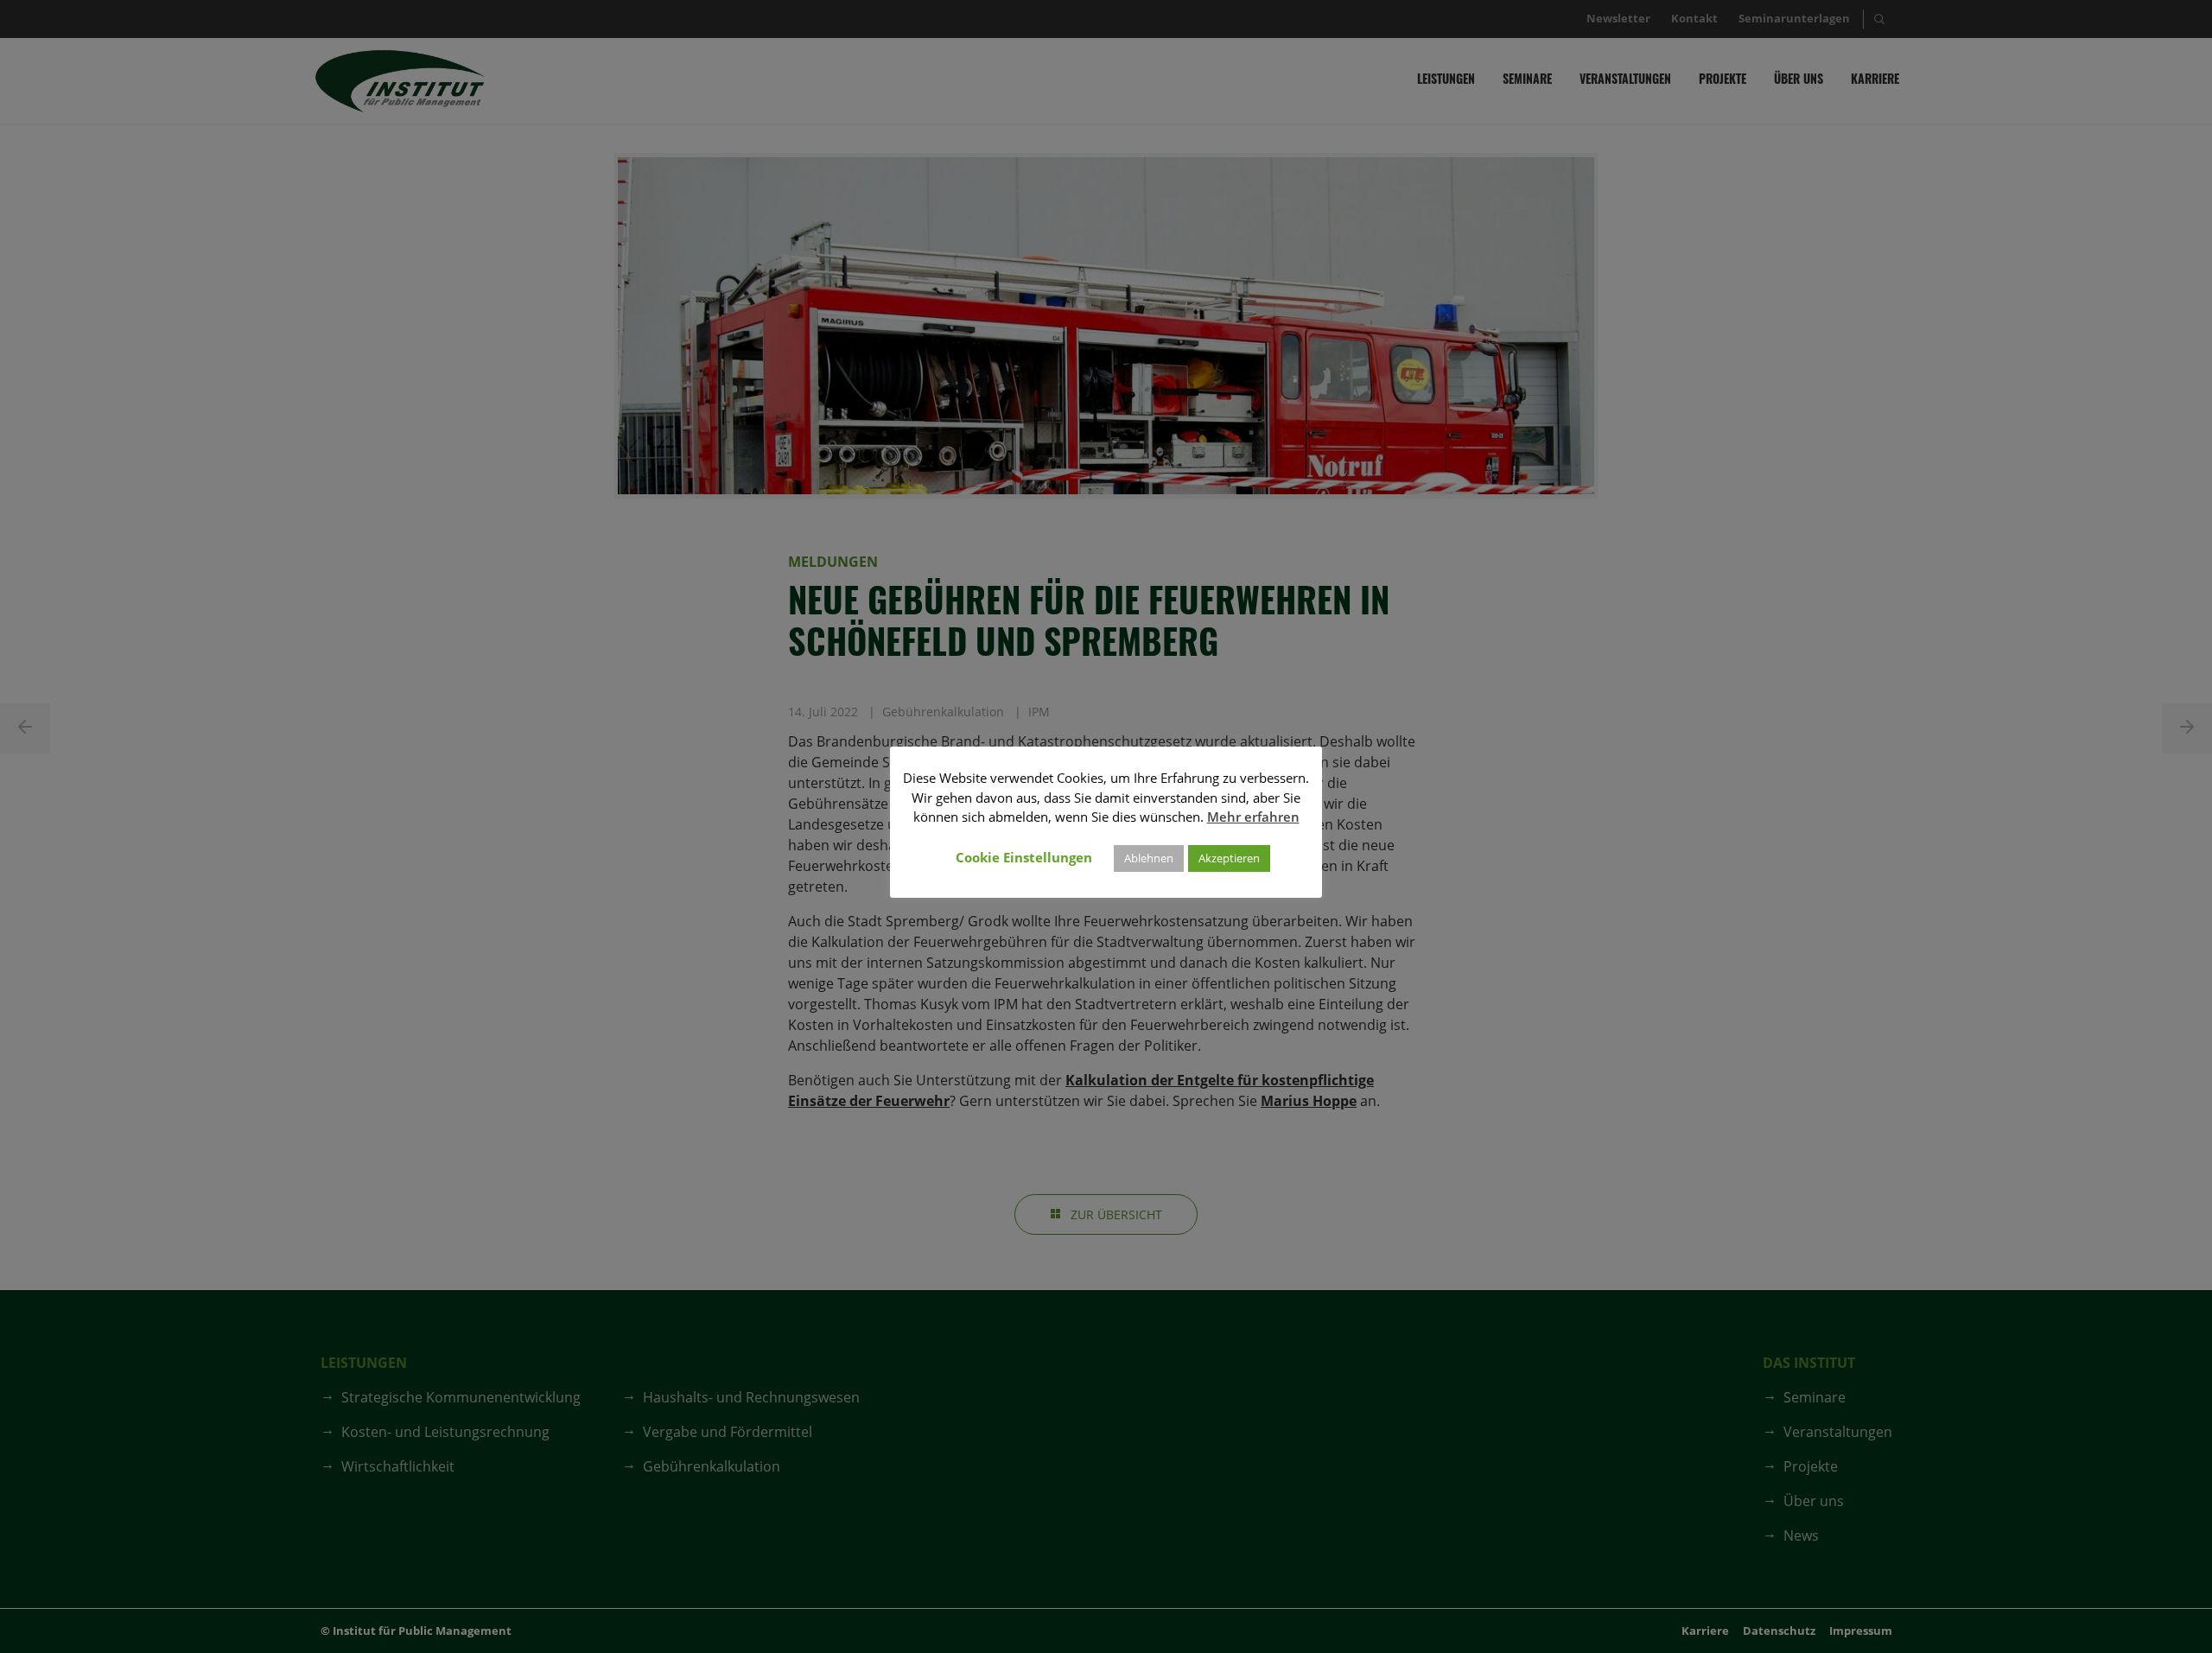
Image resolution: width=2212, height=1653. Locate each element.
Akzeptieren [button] (1229, 858)
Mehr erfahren (1253, 817)
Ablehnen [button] (1149, 858)
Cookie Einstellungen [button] (1024, 857)
